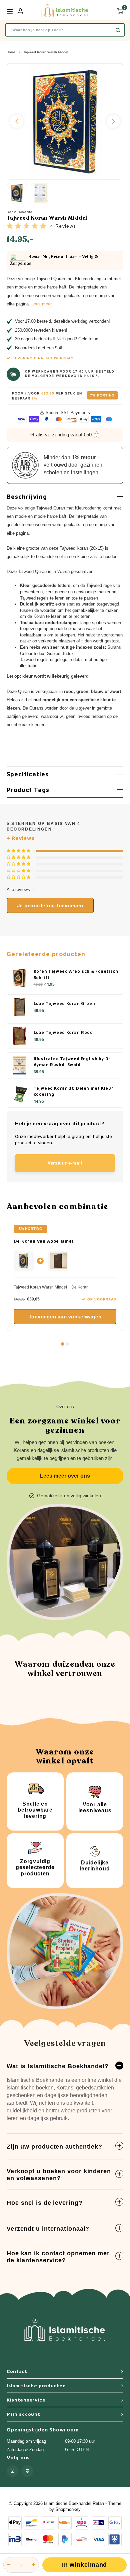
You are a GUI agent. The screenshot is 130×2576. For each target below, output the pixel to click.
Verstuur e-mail (65, 1163)
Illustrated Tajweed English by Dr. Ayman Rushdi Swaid (73, 1062)
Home (11, 52)
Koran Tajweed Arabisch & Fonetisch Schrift (76, 974)
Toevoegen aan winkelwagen (65, 1317)
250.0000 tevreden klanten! (41, 330)
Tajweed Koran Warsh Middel (46, 52)
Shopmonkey (68, 2509)
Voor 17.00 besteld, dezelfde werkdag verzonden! (62, 321)
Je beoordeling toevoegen (50, 905)
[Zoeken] (118, 30)
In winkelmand (85, 2565)
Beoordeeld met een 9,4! (39, 348)
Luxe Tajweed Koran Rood (63, 1032)
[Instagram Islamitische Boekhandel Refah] (12, 2471)
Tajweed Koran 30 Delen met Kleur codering (74, 1091)
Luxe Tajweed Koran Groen (64, 1004)
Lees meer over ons (65, 1476)
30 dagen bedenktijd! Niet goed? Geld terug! (57, 339)
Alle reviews (18, 890)
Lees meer (41, 304)
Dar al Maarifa (20, 212)
